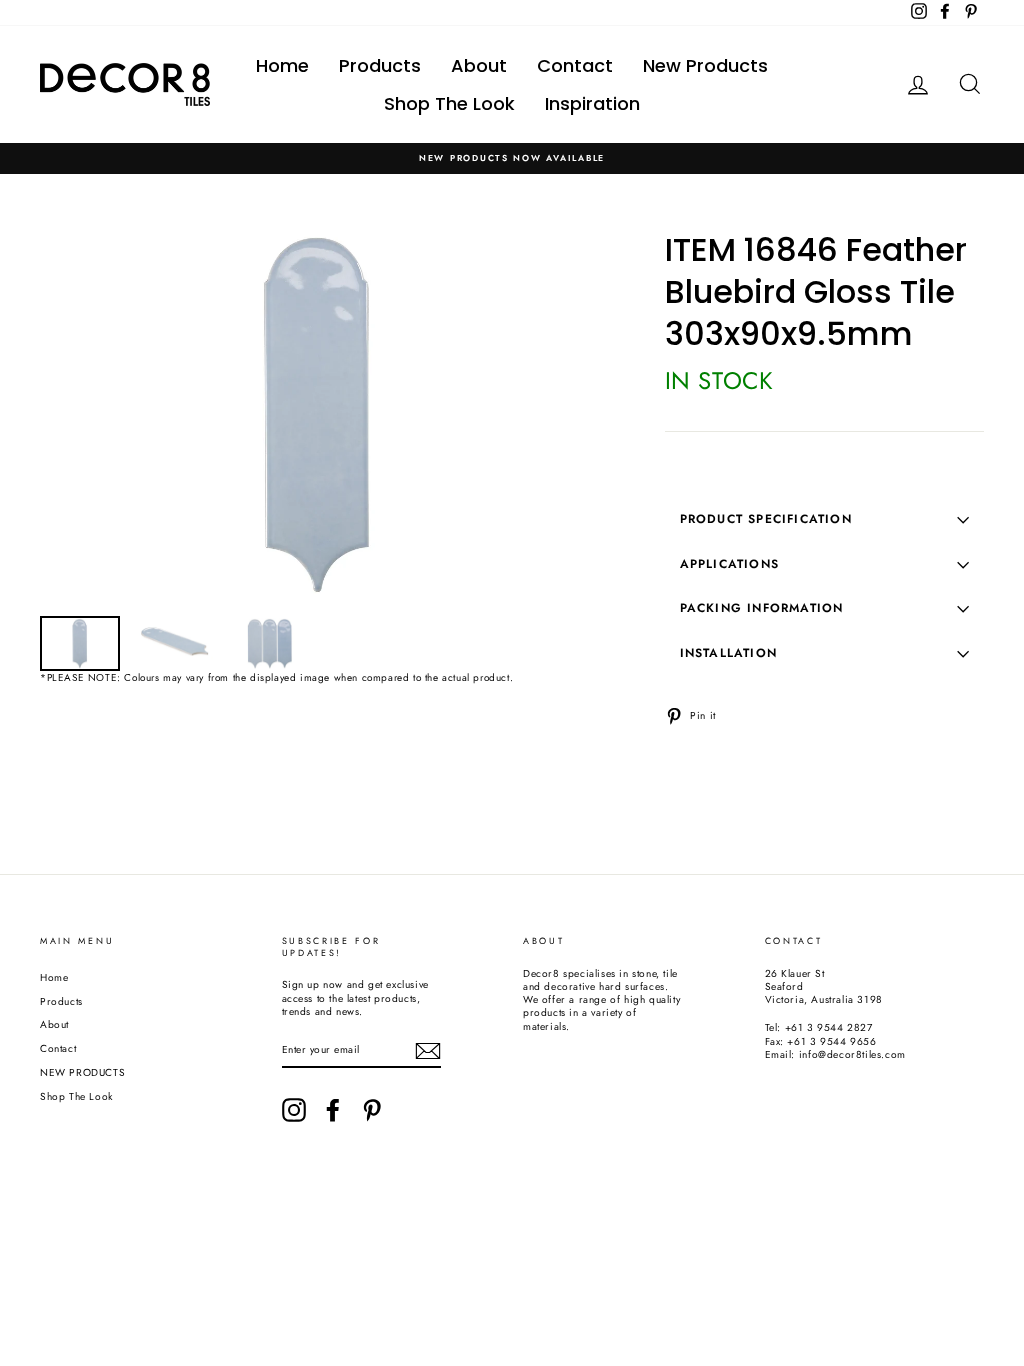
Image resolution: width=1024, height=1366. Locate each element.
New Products (705, 65)
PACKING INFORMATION (762, 608)
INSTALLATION (728, 653)
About (479, 65)
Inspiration (592, 103)
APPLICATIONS (729, 564)
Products (380, 65)
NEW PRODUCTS (82, 1072)
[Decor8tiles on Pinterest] (372, 1110)
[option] (512, 158)
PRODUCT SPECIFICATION (766, 519)
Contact (575, 65)
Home (282, 65)
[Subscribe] (428, 1051)
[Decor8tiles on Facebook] (333, 1110)
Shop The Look (449, 103)
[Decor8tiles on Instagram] (294, 1110)
